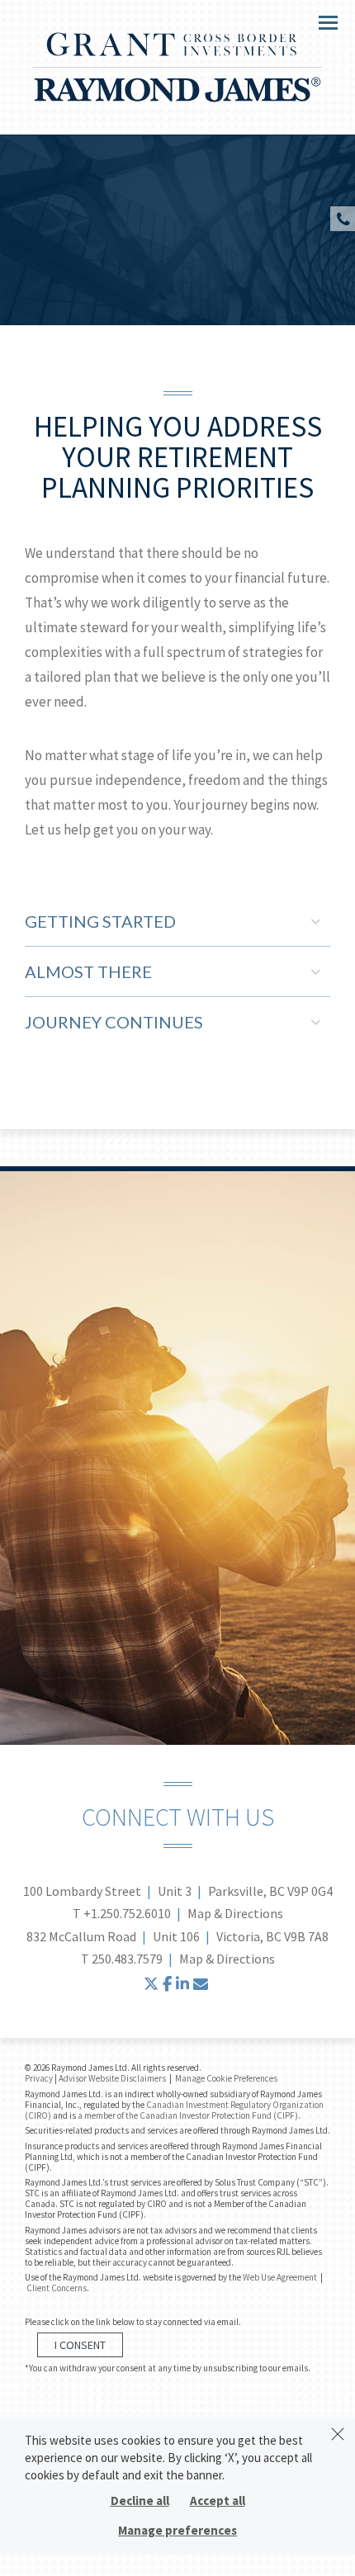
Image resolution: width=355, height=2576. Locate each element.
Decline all (140, 2500)
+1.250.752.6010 (127, 1913)
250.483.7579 (127, 1959)
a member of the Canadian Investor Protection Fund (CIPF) (188, 2115)
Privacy (39, 2078)
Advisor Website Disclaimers (112, 2078)
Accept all (218, 2500)
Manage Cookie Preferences (226, 2078)
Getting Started (100, 921)
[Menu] (319, 21)
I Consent (80, 2345)
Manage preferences (177, 2530)
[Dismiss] (338, 2434)
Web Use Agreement (281, 2277)
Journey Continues (114, 1022)
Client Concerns (57, 2288)
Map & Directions (235, 1913)
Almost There (88, 971)
